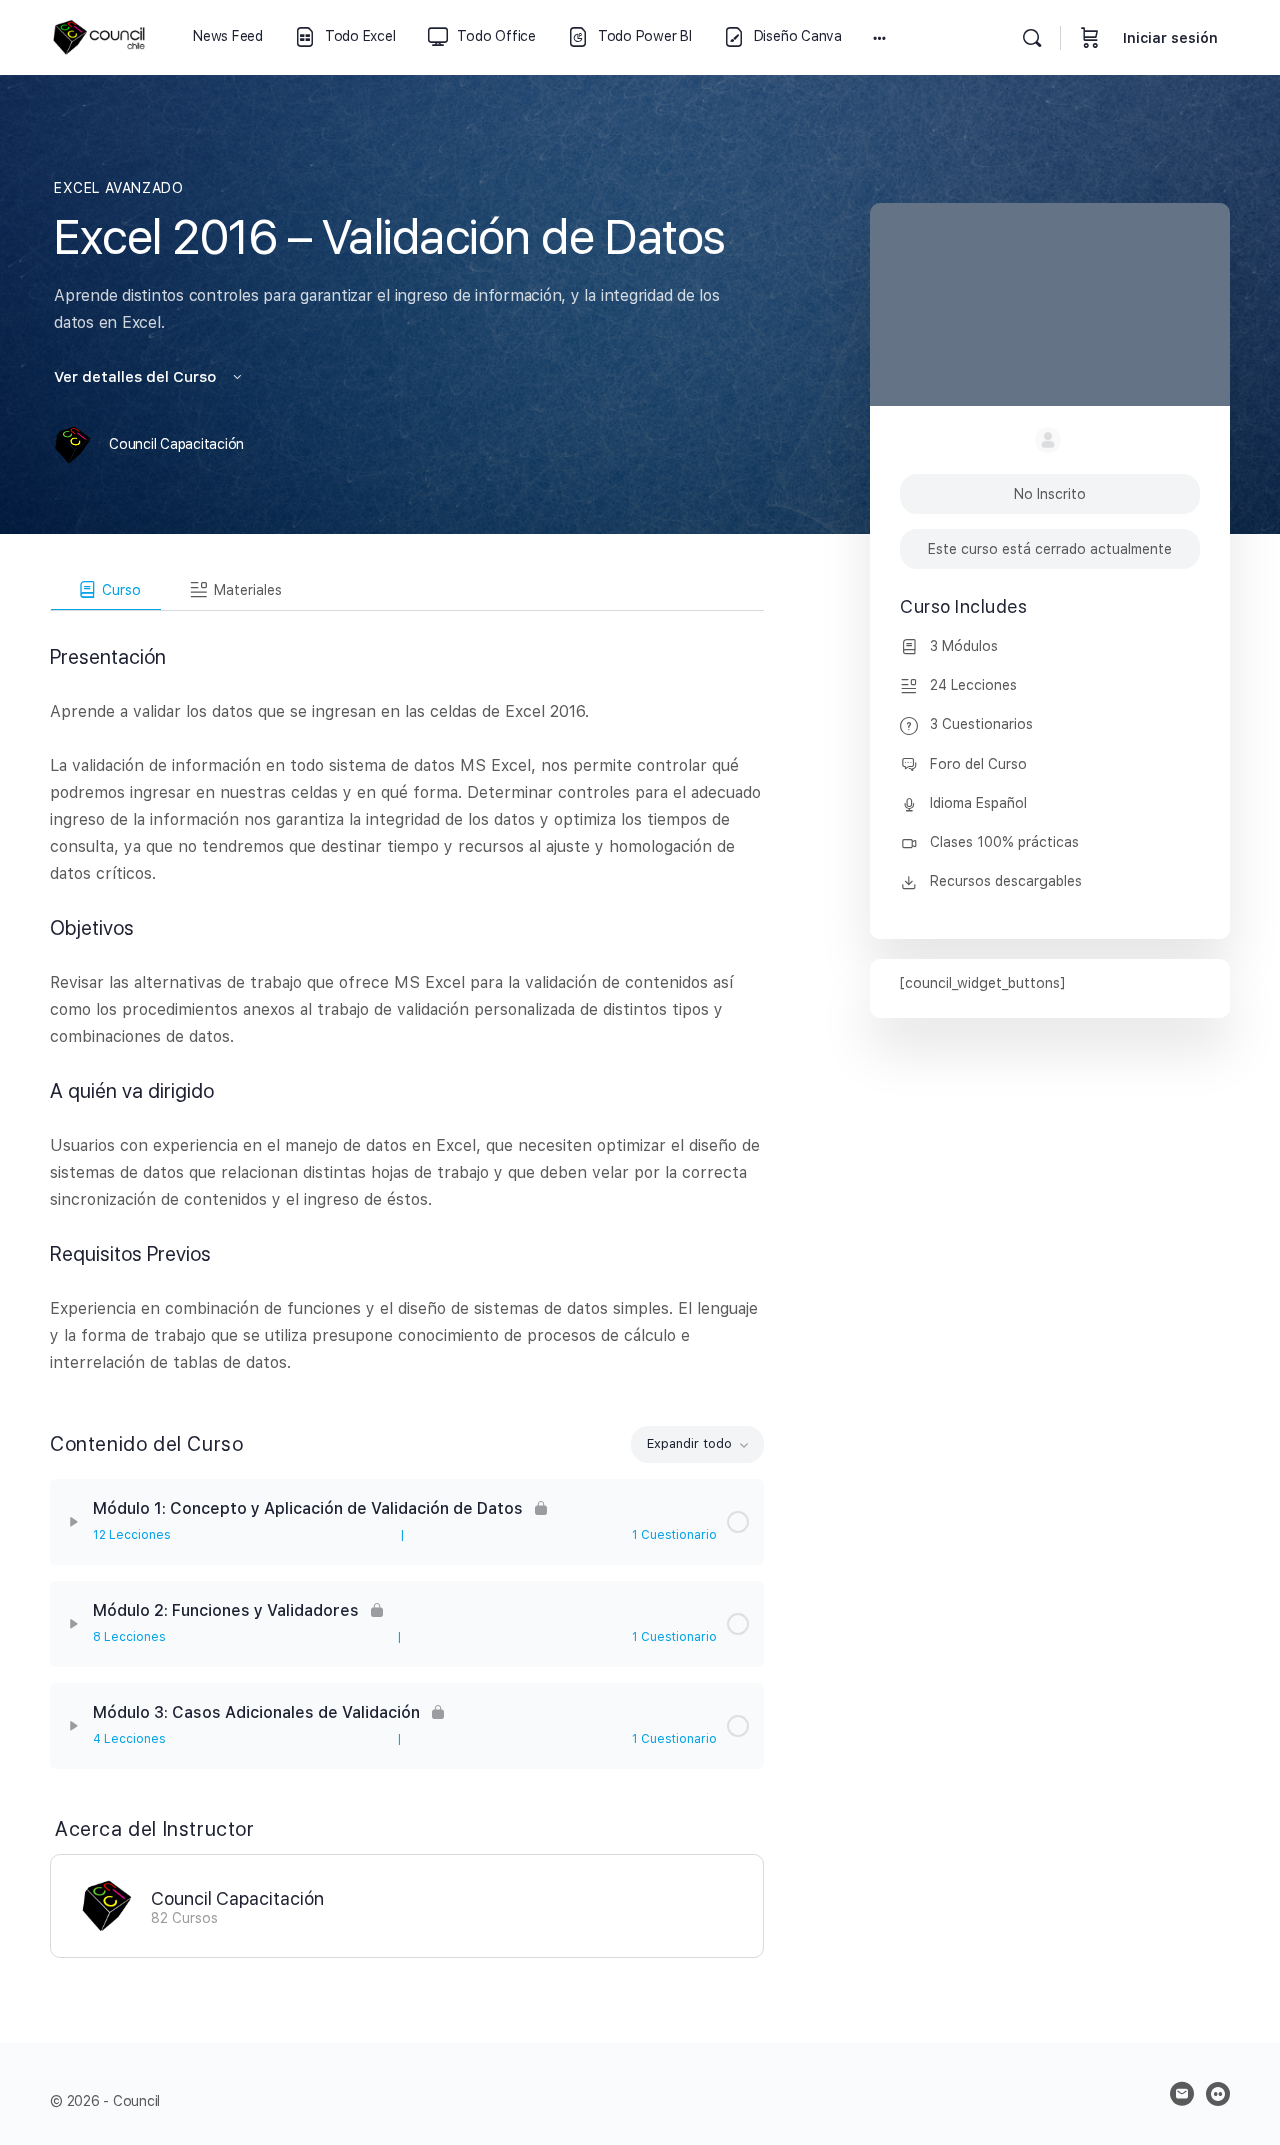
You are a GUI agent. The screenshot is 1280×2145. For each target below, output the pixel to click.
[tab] (106, 590)
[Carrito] (1090, 37)
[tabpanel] (407, 993)
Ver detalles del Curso (137, 377)
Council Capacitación (237, 1898)
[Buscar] (1032, 38)
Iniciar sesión (1170, 38)
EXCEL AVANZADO (119, 188)
